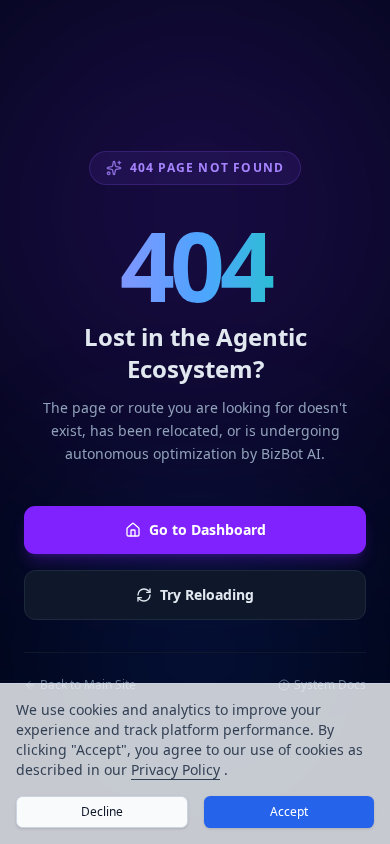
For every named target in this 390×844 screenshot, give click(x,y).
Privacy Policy (175, 769)
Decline (102, 811)
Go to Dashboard (207, 529)
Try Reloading (207, 594)
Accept (289, 811)
